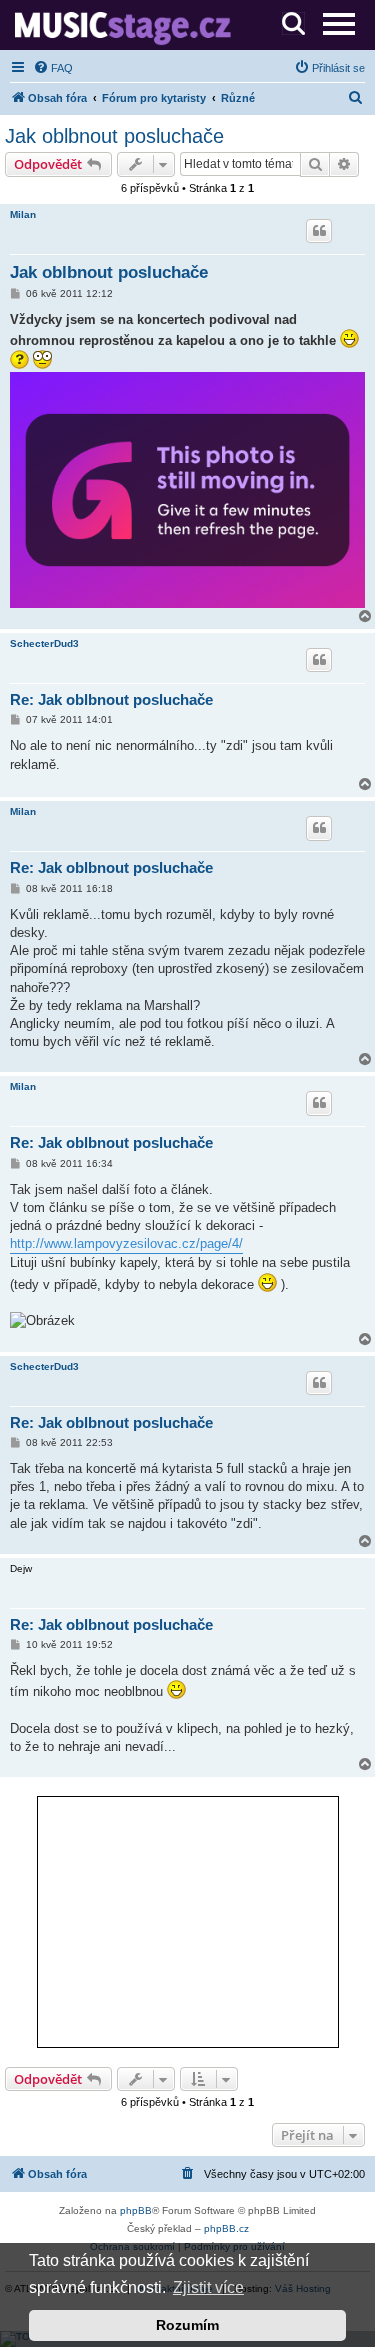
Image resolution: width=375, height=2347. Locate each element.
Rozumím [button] (187, 2325)
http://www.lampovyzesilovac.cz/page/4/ (126, 1243)
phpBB (136, 2210)
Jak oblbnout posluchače (114, 136)
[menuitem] (53, 68)
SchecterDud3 (44, 643)
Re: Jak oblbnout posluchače (111, 699)
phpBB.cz (226, 2228)
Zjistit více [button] (208, 2287)
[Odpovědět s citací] (319, 231)
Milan (23, 214)
